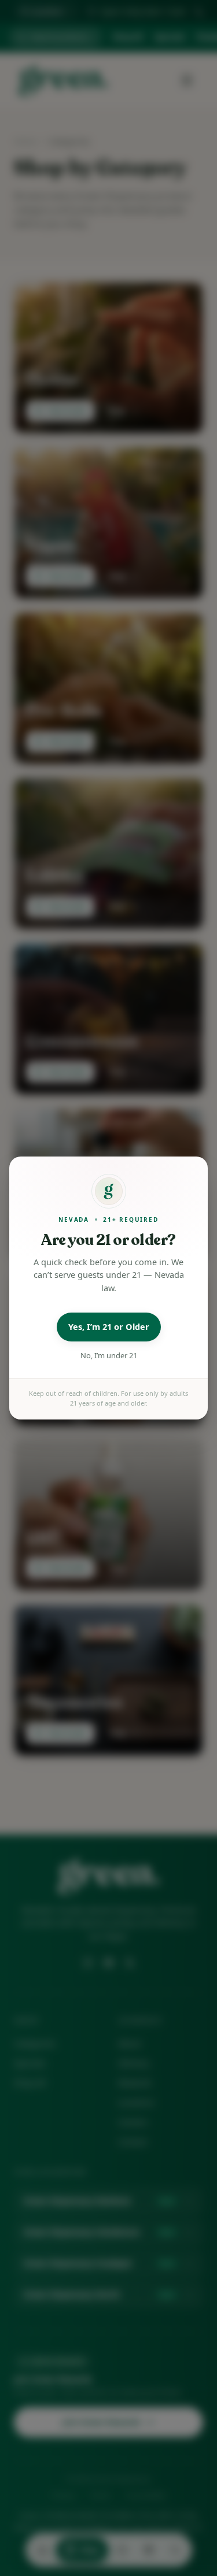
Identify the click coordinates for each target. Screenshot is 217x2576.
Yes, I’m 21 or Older (109, 1326)
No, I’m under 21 (109, 1355)
